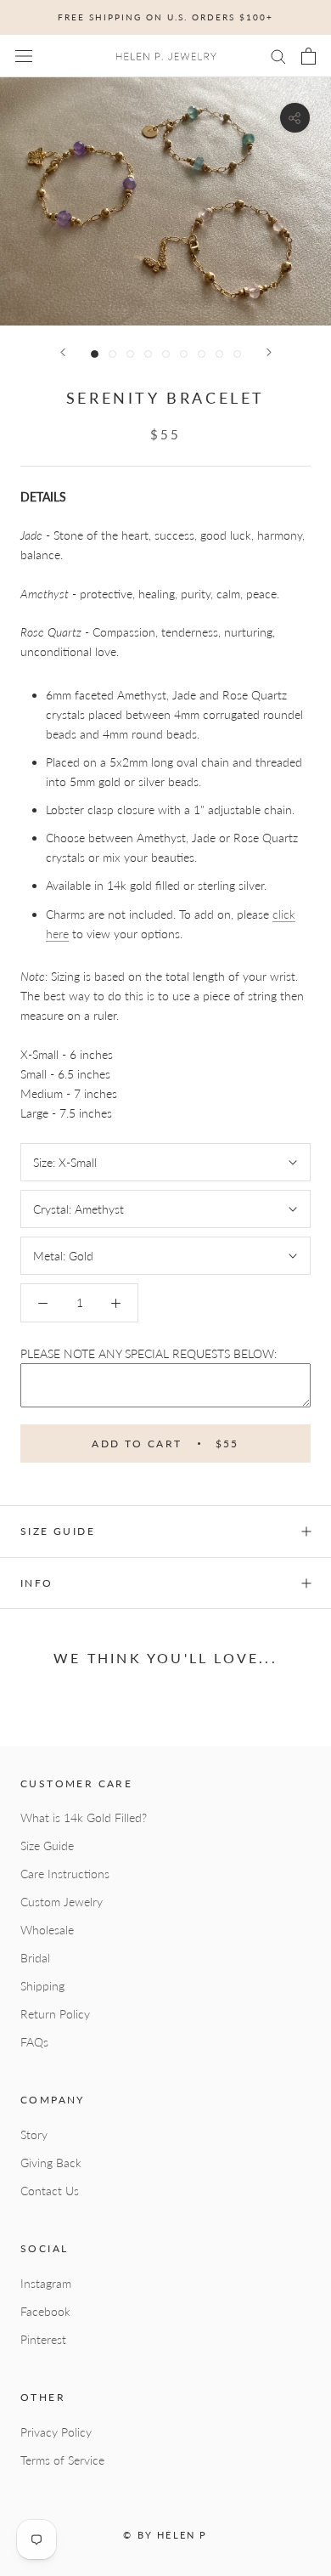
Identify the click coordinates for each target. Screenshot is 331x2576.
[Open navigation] (24, 56)
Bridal (35, 1958)
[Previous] (63, 352)
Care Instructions (65, 1874)
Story (34, 2134)
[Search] (278, 56)
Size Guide (47, 1846)
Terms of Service (62, 2460)
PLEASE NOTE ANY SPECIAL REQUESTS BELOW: (149, 1353)
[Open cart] (309, 56)
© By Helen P (165, 2535)
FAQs (34, 2042)
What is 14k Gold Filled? (84, 1817)
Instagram (46, 2283)
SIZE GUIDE (58, 1531)
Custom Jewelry (62, 1902)
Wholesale (47, 1930)
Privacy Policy (56, 2432)
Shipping (42, 1986)
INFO (37, 1583)
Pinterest (43, 2339)
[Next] (269, 352)
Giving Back (51, 2163)
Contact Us (50, 2191)
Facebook (45, 2311)
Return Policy (55, 2014)
